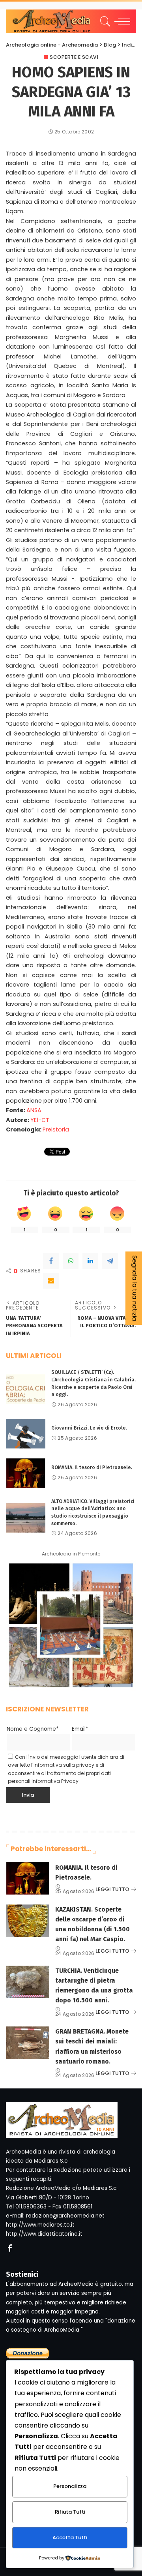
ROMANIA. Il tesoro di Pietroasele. (92, 1467)
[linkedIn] (90, 1261)
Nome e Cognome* (33, 1729)
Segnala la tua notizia (135, 1288)
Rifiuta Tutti (70, 2512)
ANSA (34, 1110)
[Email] (51, 1281)
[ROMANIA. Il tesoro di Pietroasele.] (26, 1473)
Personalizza (70, 2486)
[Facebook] (51, 1261)
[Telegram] (110, 1261)
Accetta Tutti (70, 2538)
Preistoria (56, 1129)
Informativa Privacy (55, 1781)
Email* (80, 1729)
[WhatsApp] (71, 1261)
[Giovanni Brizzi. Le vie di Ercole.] (26, 1434)
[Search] (104, 21)
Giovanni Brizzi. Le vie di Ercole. (89, 1428)
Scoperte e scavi (74, 57)
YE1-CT (40, 1120)
